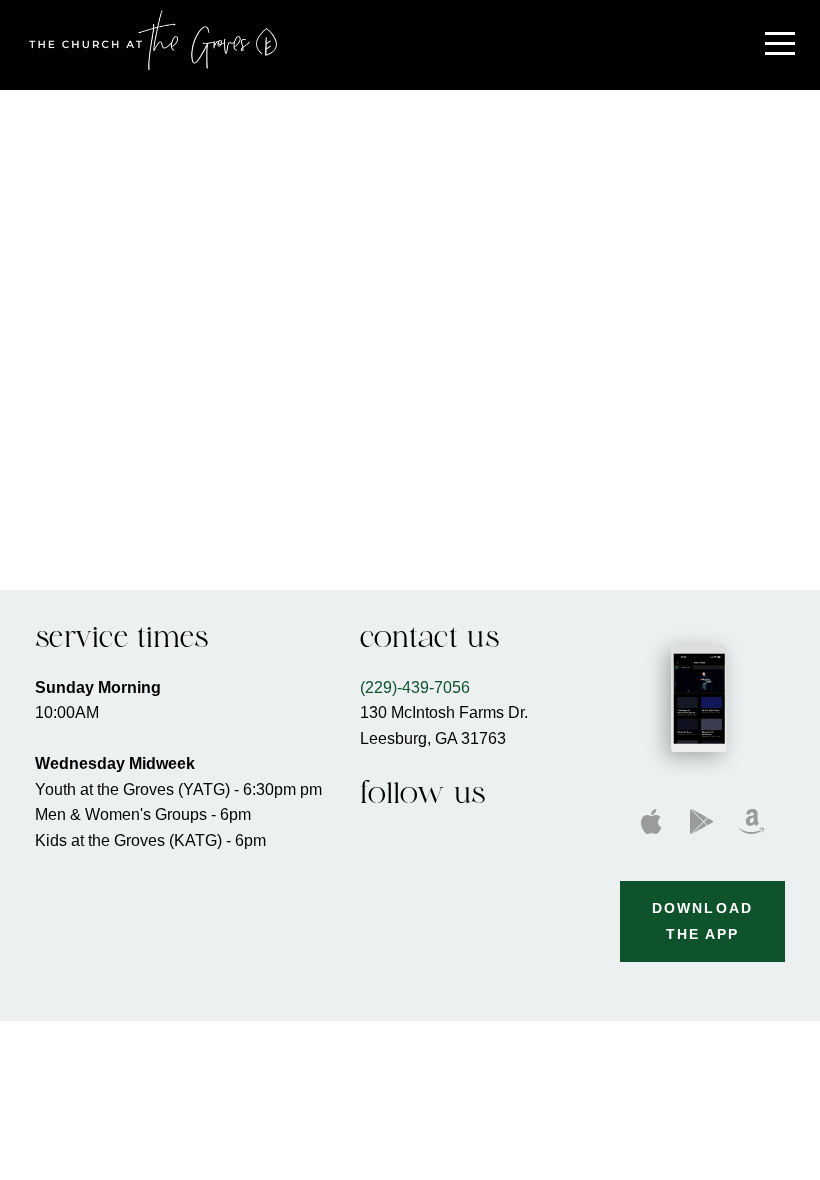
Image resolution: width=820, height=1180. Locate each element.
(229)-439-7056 (415, 687)
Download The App (702, 921)
